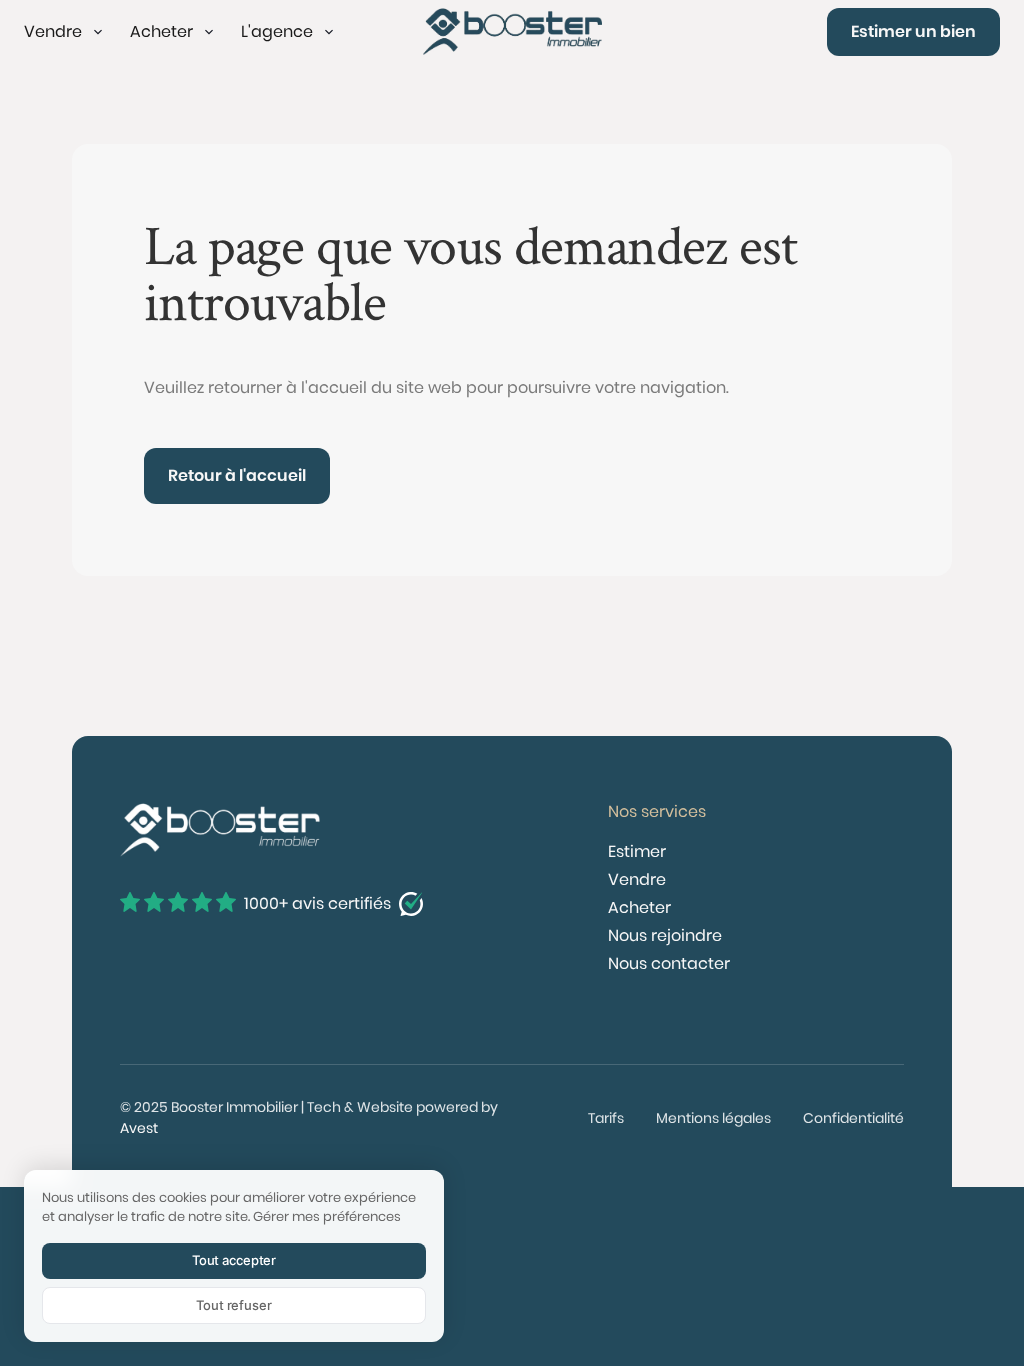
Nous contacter (669, 963)
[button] (65, 32)
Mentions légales (713, 1118)
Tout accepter (234, 1260)
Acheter (639, 907)
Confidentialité (853, 1118)
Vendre (637, 879)
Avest (139, 1128)
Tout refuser (233, 1305)
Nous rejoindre (665, 935)
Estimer (637, 851)
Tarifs (606, 1118)
